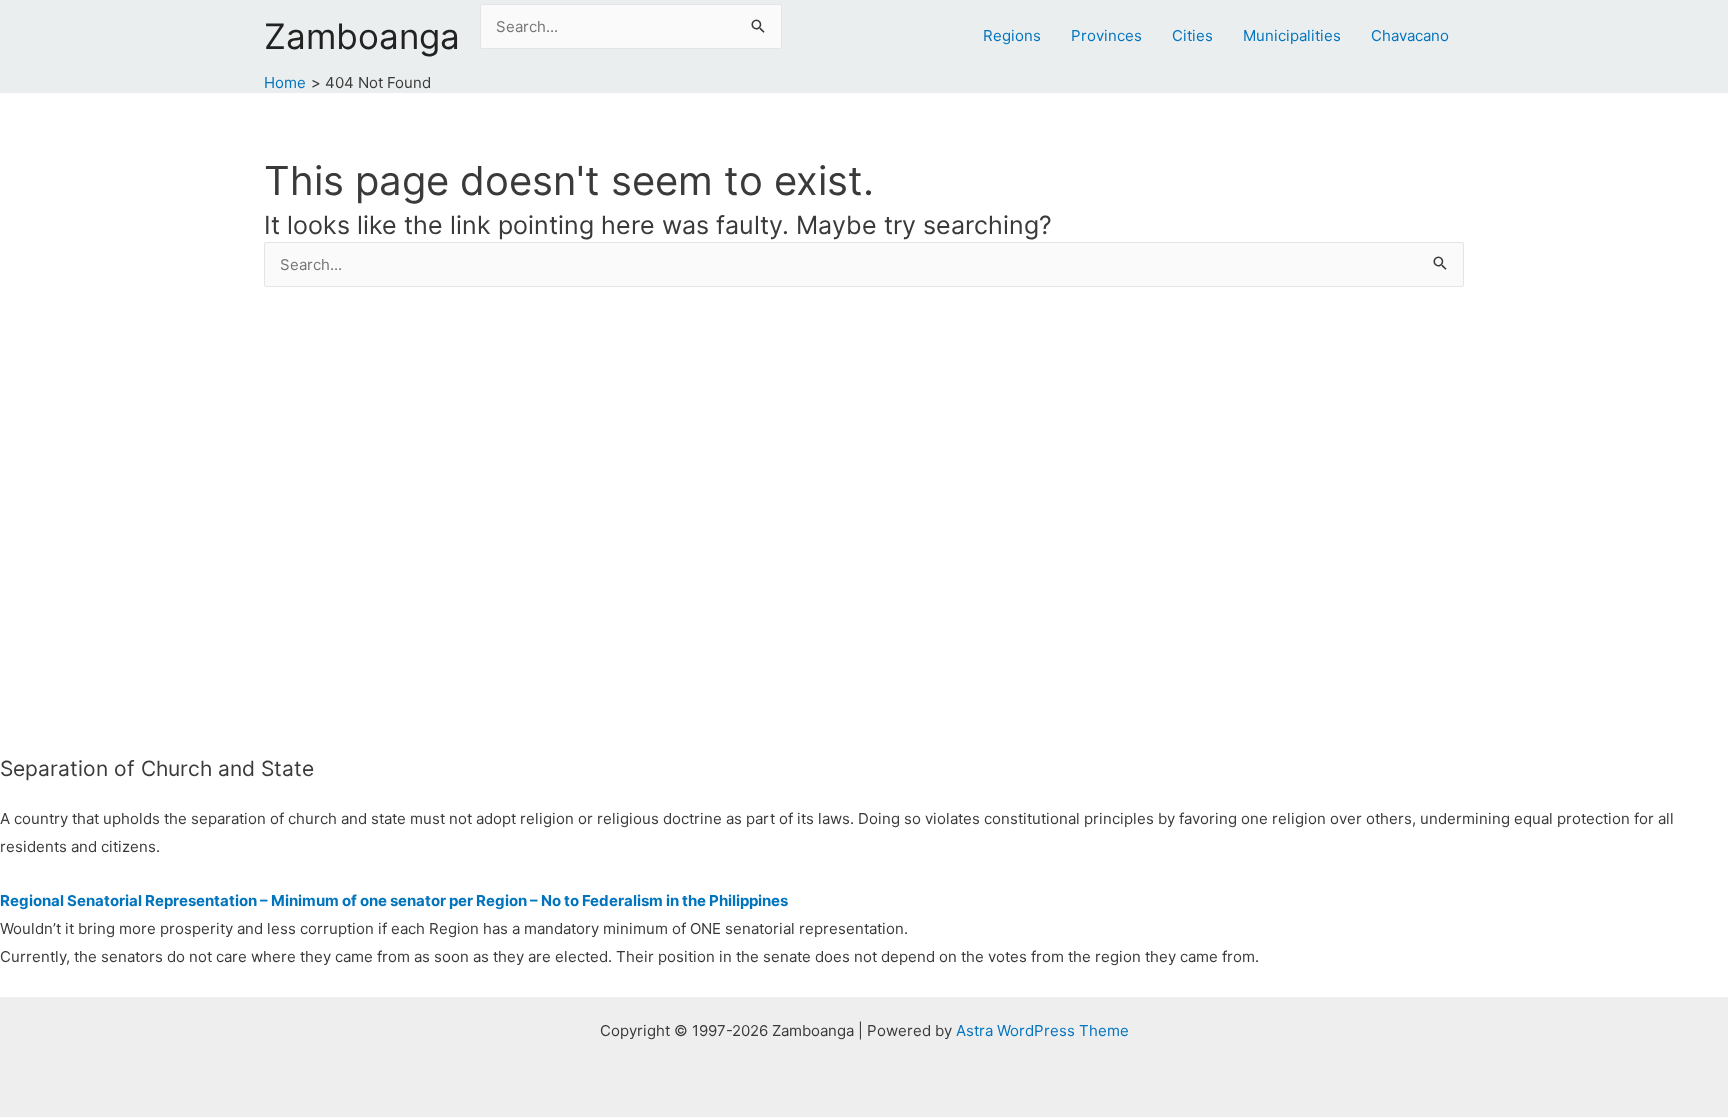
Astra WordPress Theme (1042, 1030)
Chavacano (1410, 35)
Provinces (1106, 35)
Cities (1192, 35)
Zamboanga (362, 36)
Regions (1012, 35)
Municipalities (1292, 35)
